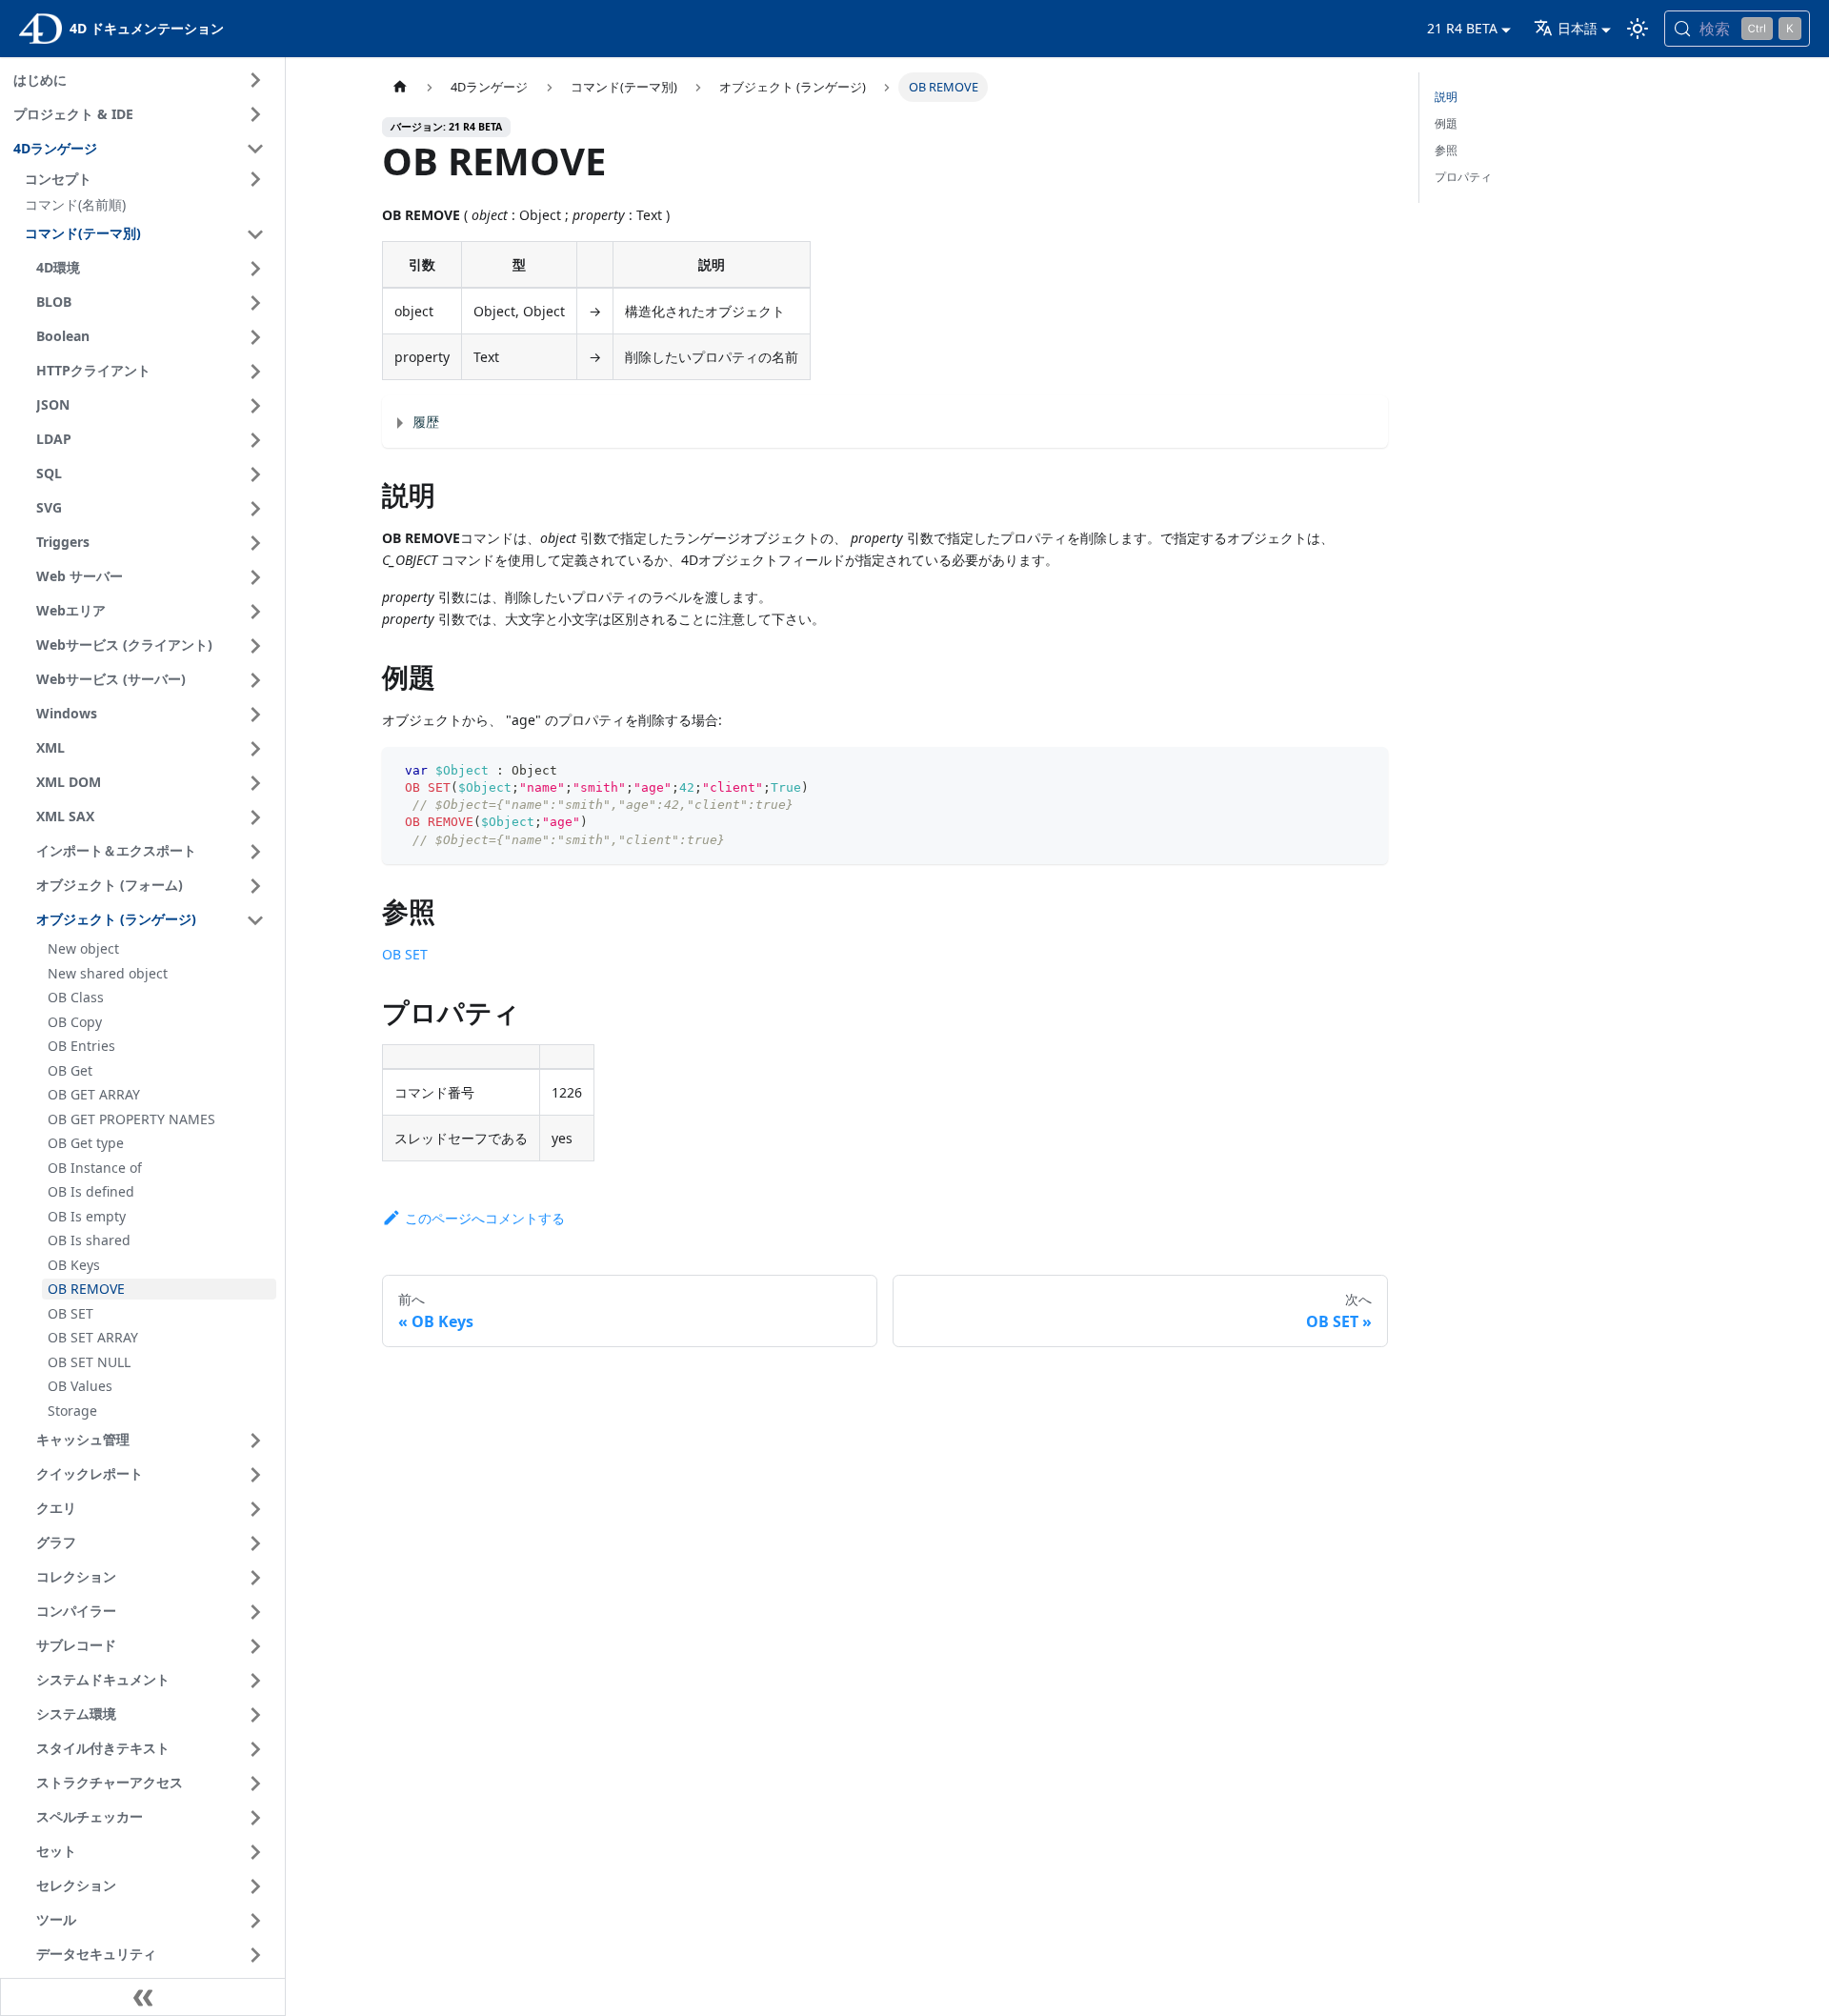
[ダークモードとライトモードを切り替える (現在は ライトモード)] (1638, 29)
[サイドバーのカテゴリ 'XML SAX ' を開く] (255, 817)
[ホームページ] (400, 87)
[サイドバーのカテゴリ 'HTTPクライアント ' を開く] (255, 372)
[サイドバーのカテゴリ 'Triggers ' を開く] (255, 543)
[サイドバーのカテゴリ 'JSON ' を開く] (255, 406)
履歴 (426, 422)
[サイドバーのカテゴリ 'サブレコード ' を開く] (255, 1646)
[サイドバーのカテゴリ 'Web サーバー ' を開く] (255, 577)
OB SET (405, 954)
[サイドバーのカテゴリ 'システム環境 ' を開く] (255, 1715)
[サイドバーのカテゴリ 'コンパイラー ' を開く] (255, 1612)
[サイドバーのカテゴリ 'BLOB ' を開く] (255, 303)
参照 (1446, 150)
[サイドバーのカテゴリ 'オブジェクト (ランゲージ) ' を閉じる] (255, 920)
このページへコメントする (485, 1218)
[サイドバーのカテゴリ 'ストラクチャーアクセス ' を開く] (255, 1784)
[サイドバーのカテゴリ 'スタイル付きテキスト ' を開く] (255, 1749)
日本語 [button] (1578, 28)
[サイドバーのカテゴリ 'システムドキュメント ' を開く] (255, 1681)
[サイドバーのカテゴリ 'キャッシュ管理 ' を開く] (255, 1441)
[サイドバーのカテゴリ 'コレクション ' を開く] (255, 1578)
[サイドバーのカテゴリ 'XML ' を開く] (255, 749)
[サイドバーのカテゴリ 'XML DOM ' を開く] (255, 783)
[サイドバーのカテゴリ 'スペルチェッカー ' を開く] (255, 1818)
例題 (1446, 123)
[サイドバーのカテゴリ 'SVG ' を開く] (255, 509)
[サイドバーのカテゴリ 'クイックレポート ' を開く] (255, 1475)
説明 (1446, 97)
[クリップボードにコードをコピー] (1365, 770)
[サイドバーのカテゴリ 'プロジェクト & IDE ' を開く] (255, 114)
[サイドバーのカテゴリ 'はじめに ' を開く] (255, 80)
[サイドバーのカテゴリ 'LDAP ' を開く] (255, 440)
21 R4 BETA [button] (1462, 28)
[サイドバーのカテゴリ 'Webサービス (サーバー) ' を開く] (255, 680)
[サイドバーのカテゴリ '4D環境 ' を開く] (255, 269)
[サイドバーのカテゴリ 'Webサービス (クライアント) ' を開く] (255, 646)
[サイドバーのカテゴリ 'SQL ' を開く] (255, 474)
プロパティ (1463, 177)
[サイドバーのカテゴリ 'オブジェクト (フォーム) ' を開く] (255, 886)
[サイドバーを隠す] (143, 1997)
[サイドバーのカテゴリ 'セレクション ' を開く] (255, 1886)
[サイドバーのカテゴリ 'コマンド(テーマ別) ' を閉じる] (255, 234)
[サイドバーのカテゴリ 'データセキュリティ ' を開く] (255, 1955)
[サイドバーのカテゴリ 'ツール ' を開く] (255, 1921)
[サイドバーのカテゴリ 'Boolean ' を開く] (255, 337)
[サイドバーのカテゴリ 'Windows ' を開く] (255, 715)
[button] (148, 179)
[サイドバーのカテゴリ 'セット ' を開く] (255, 1852)
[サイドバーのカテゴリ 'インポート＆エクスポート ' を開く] (255, 852)
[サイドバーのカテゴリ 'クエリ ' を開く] (255, 1509)
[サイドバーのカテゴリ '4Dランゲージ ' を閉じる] (255, 149)
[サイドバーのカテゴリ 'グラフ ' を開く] (255, 1543)
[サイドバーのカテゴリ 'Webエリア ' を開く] (255, 612)
